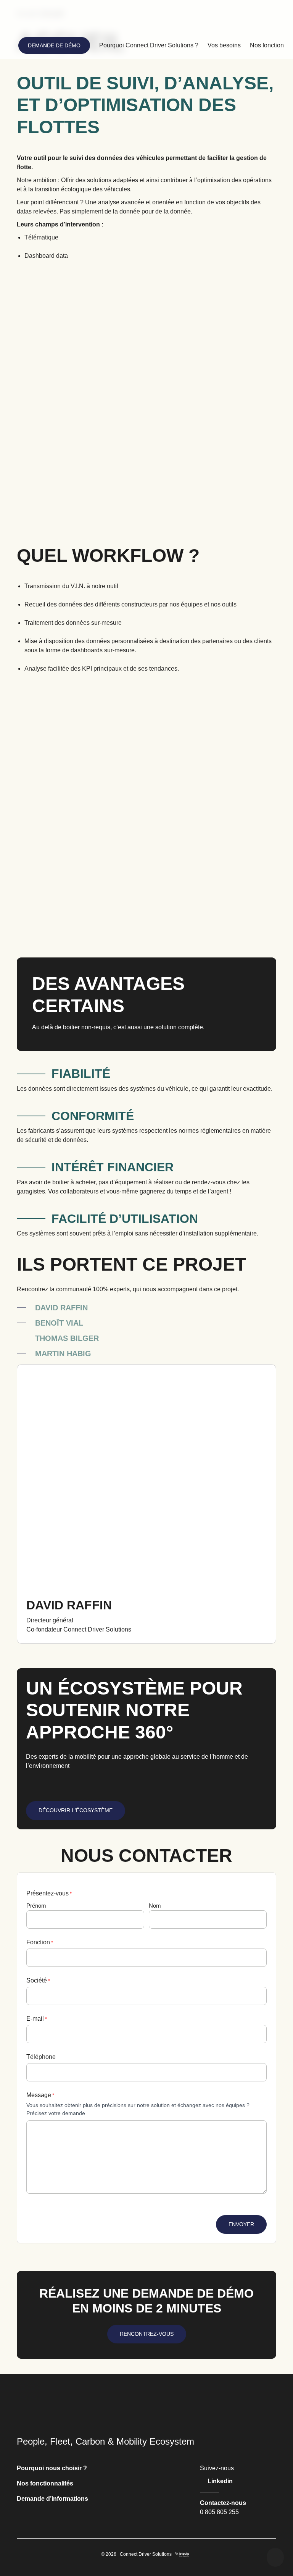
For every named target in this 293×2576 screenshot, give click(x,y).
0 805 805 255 (219, 2512)
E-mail (37, 2019)
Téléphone (41, 2057)
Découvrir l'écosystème (76, 1810)
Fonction (40, 1942)
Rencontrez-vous (147, 2334)
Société (38, 1980)
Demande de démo (54, 45)
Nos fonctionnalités (45, 2483)
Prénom (36, 1906)
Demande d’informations (52, 2499)
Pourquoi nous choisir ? (52, 2468)
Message (40, 2095)
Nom (155, 1906)
